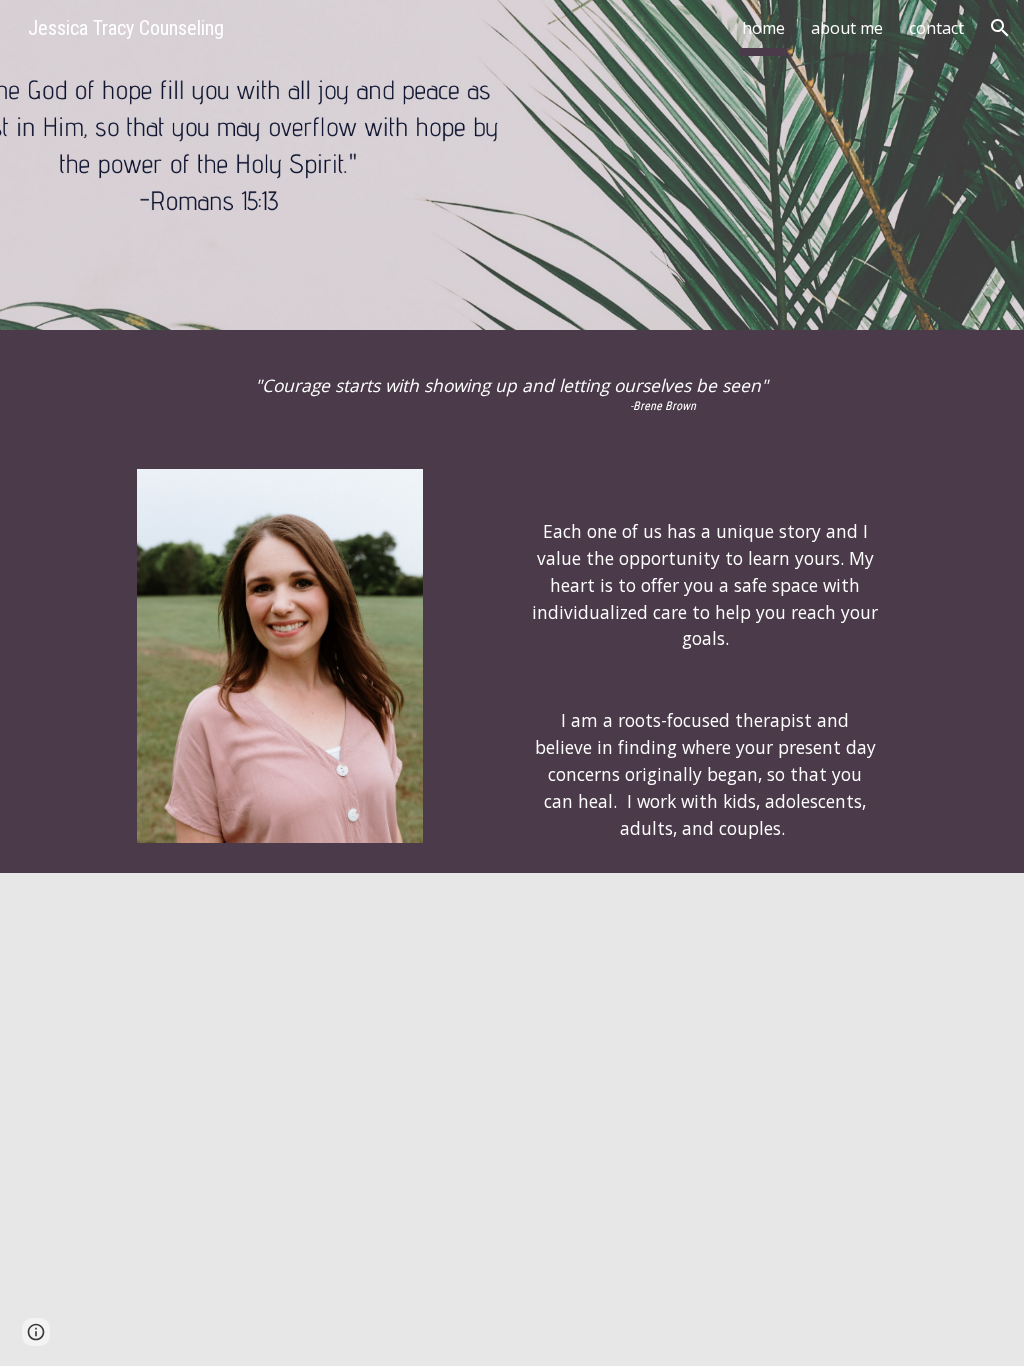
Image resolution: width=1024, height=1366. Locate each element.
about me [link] (847, 28)
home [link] (763, 28)
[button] (1000, 28)
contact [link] (936, 28)
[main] (512, 392)
